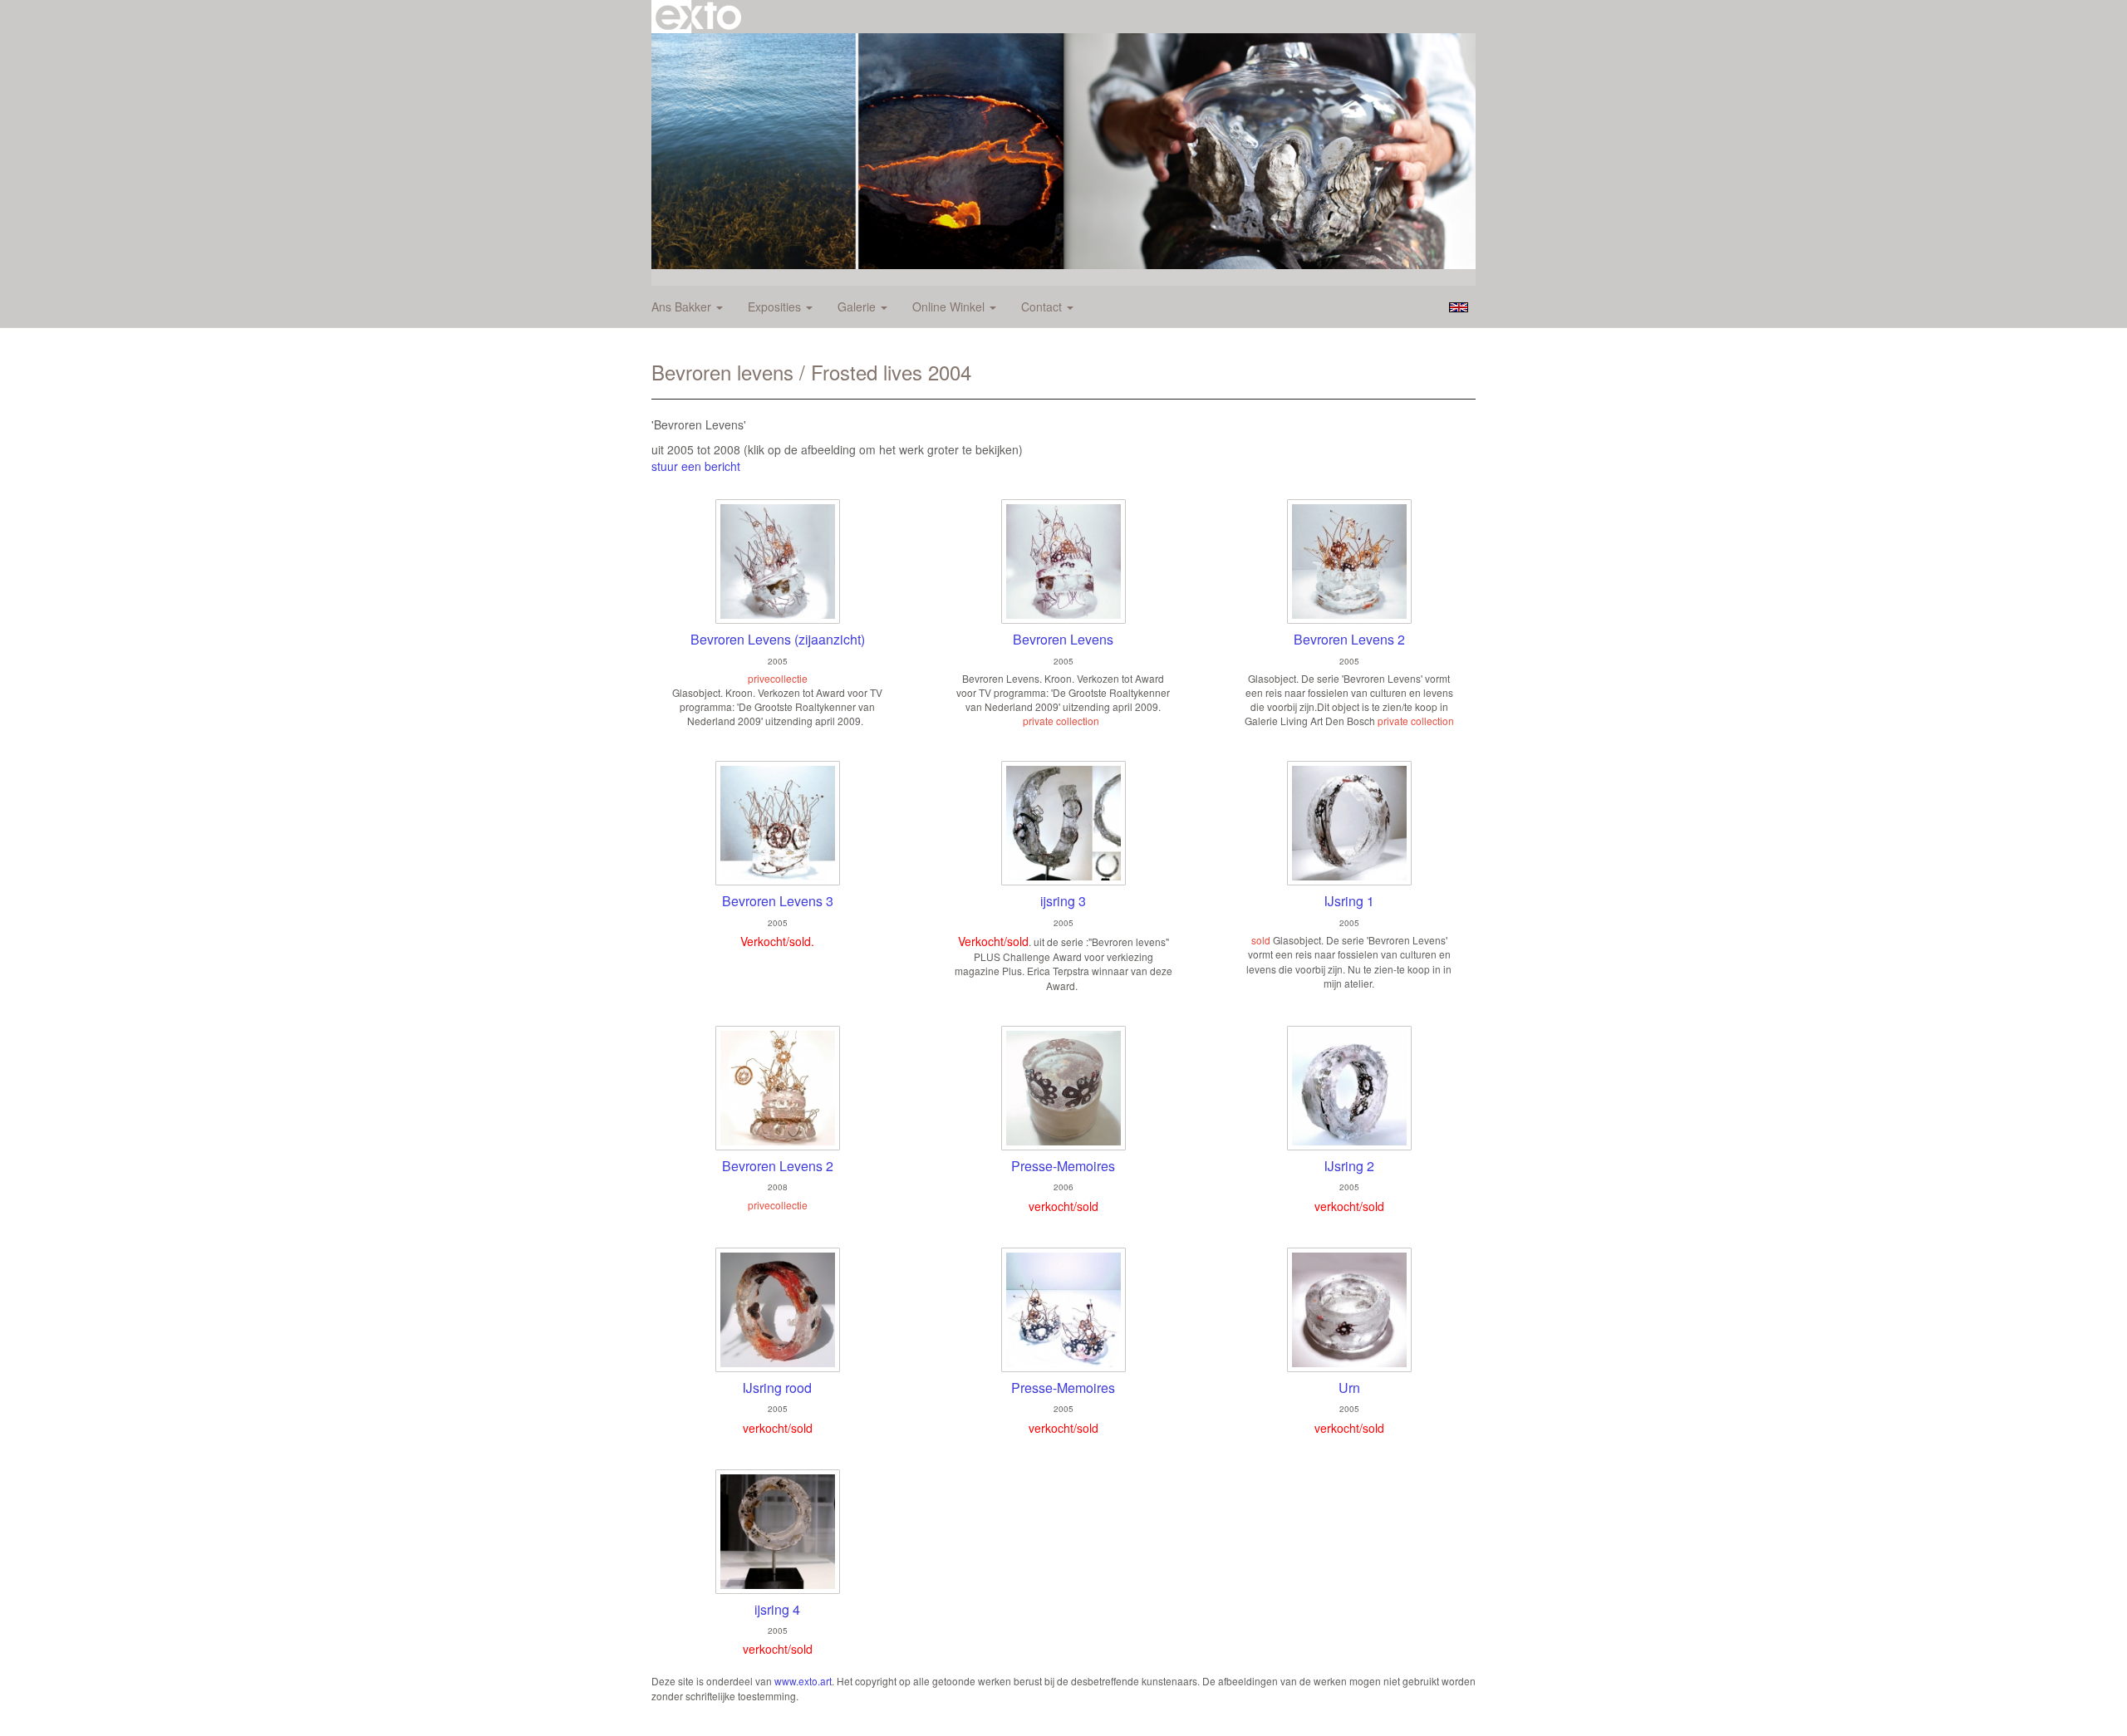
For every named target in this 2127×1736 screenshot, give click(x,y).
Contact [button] (1043, 306)
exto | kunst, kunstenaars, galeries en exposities (698, 17)
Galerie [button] (858, 306)
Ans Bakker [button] (683, 306)
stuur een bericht (696, 466)
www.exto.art (803, 1681)
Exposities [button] (776, 306)
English (1459, 307)
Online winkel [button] (950, 306)
